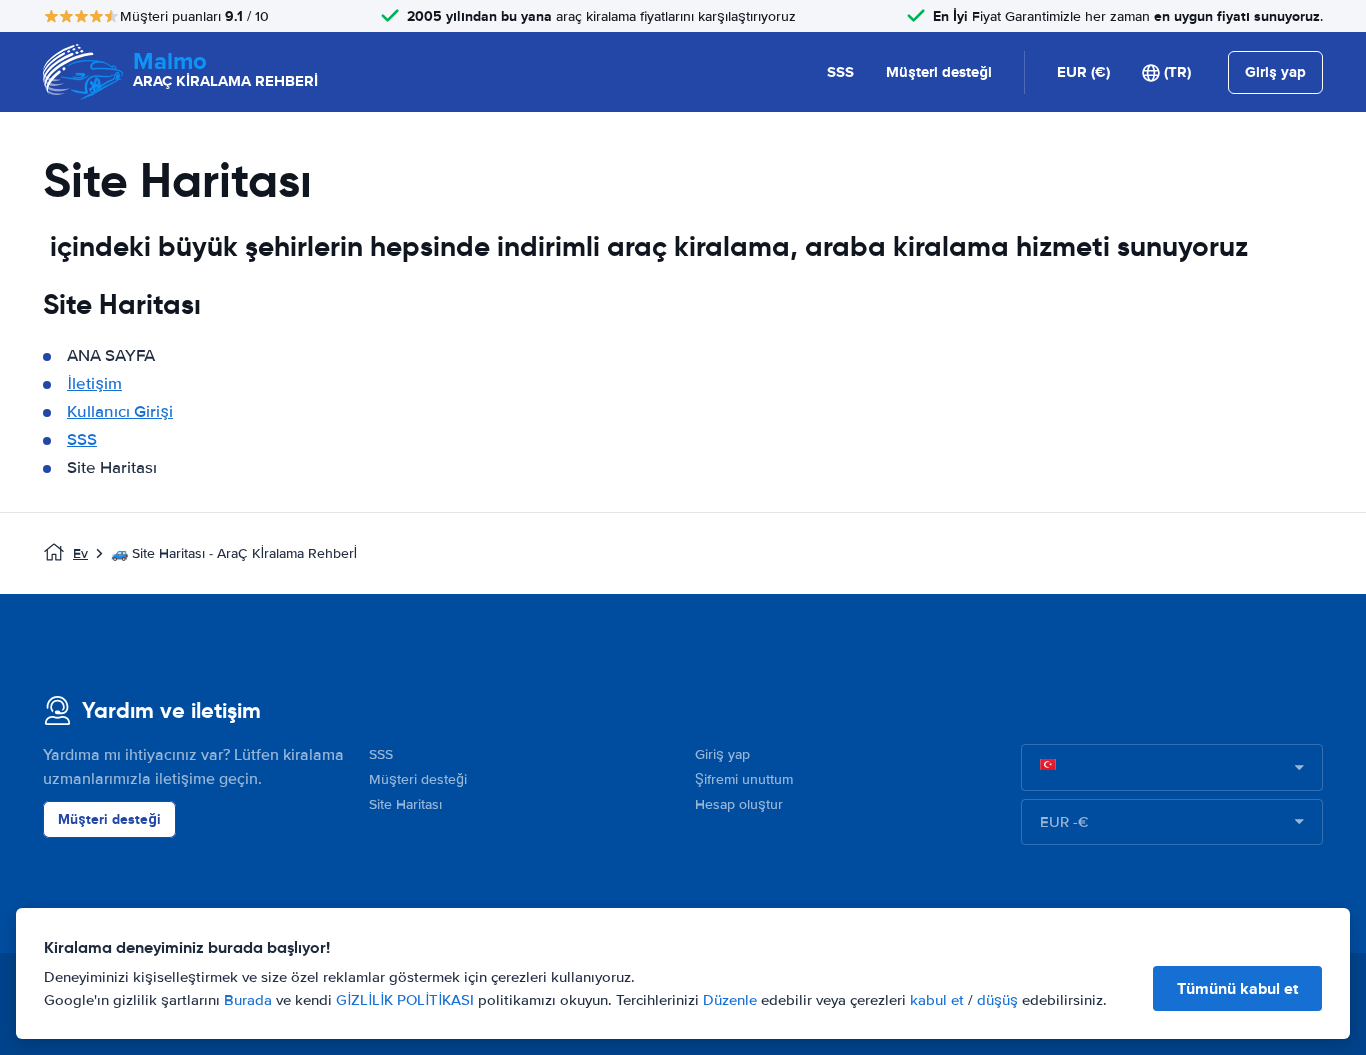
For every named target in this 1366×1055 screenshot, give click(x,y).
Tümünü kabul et (1237, 988)
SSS (840, 72)
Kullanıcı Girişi (120, 411)
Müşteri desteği (939, 72)
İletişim (94, 383)
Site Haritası (405, 804)
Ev (80, 553)
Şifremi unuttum (744, 779)
